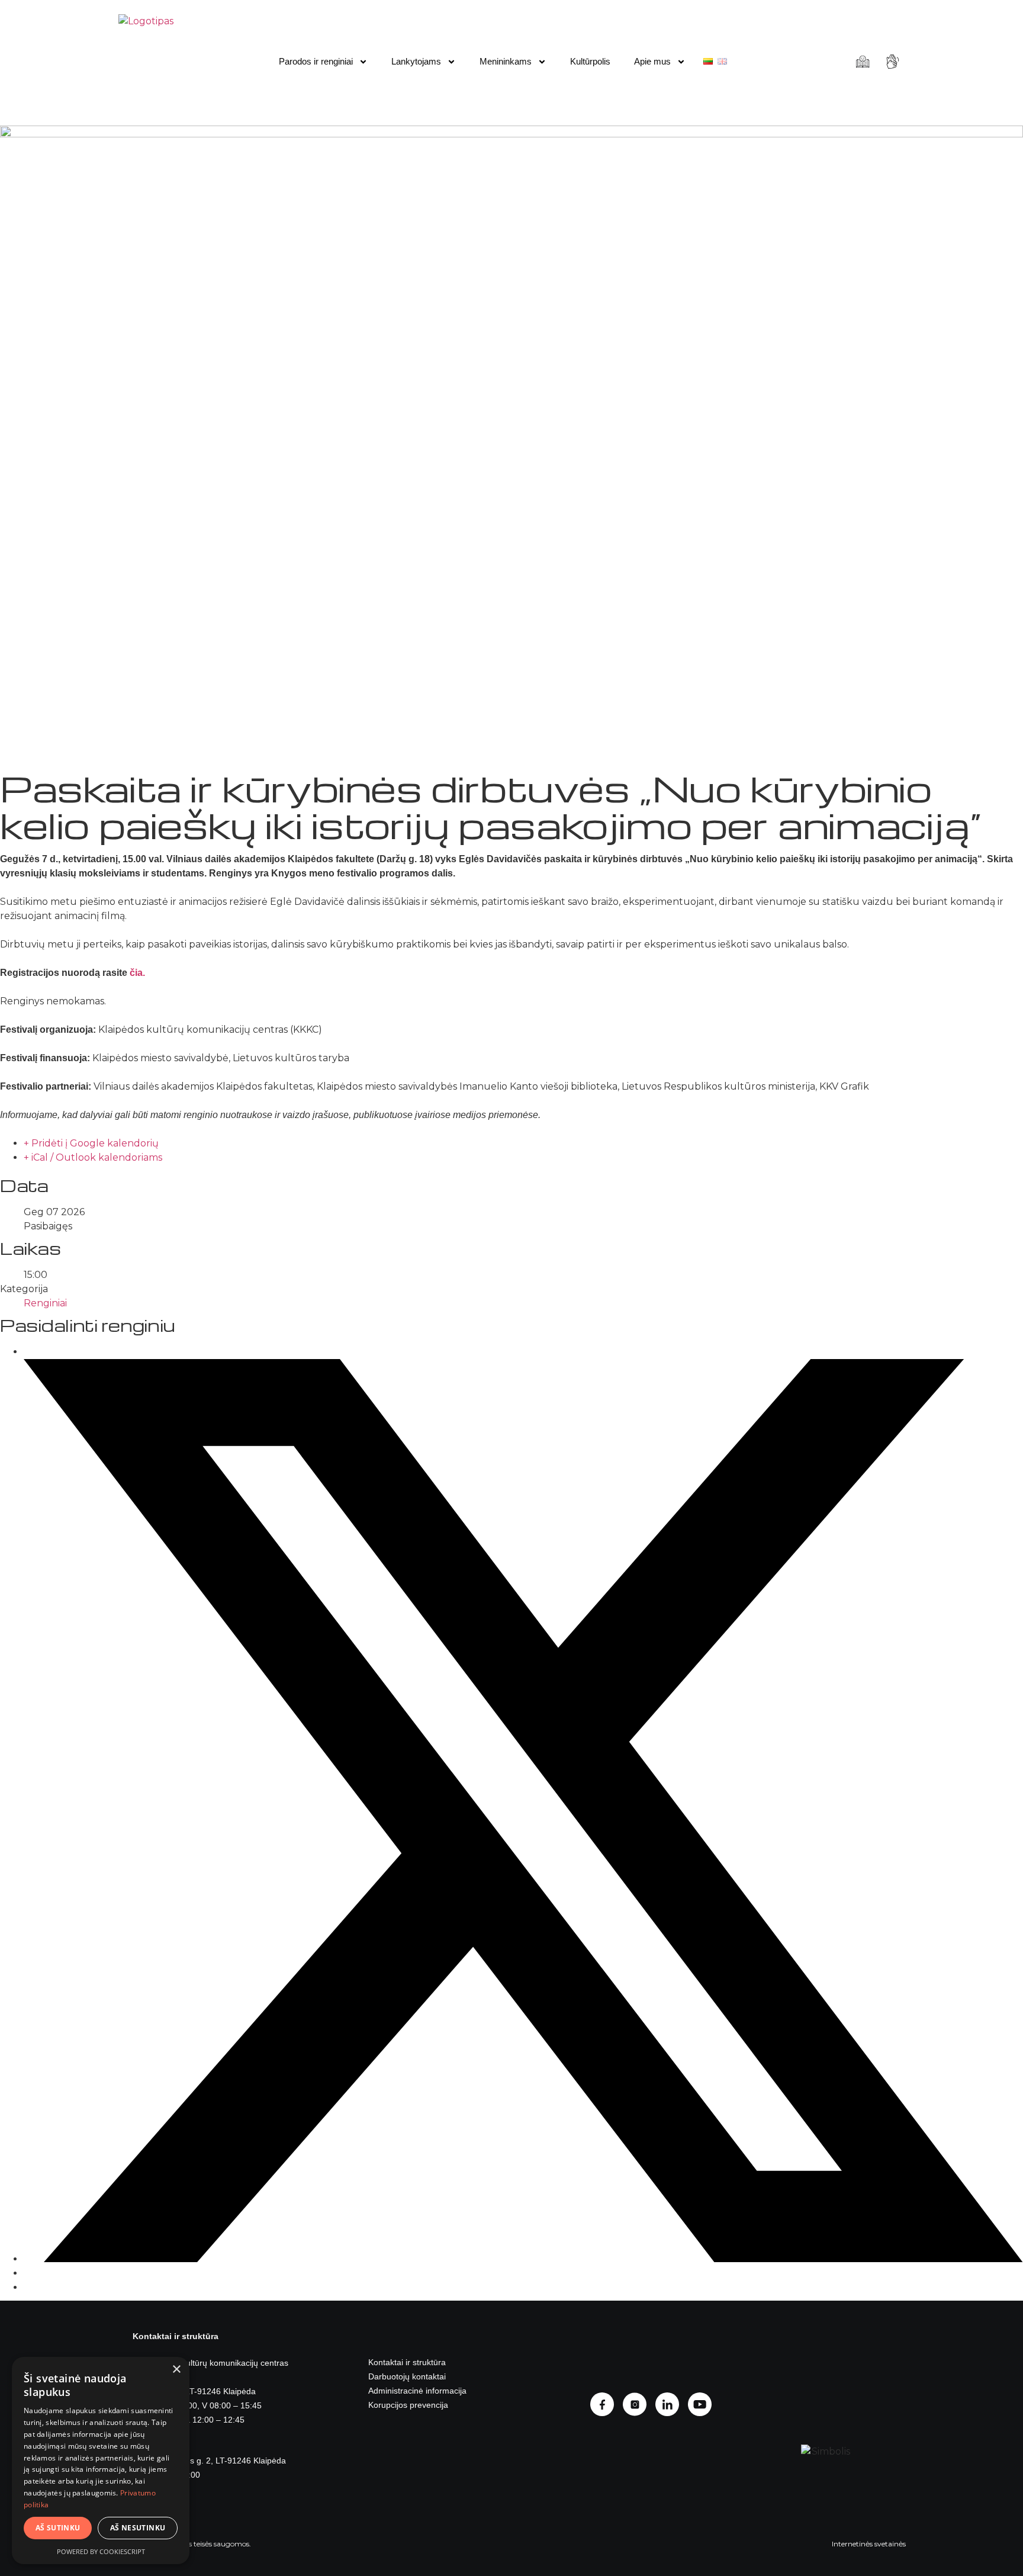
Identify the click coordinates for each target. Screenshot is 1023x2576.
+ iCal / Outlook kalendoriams (93, 1157)
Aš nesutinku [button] (138, 2528)
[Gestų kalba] (894, 62)
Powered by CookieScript (101, 2551)
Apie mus (652, 61)
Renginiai (45, 1303)
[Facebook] (607, 2404)
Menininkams (506, 61)
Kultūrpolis (590, 61)
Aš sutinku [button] (58, 2528)
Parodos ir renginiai (316, 61)
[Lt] (708, 61)
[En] (722, 61)
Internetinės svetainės (869, 2544)
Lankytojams (416, 61)
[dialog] (101, 2461)
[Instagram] (639, 2404)
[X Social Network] (523, 2259)
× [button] (176, 2370)
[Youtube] (704, 2404)
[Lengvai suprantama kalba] (864, 62)
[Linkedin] (672, 2404)
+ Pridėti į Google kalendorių (91, 1143)
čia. (137, 973)
